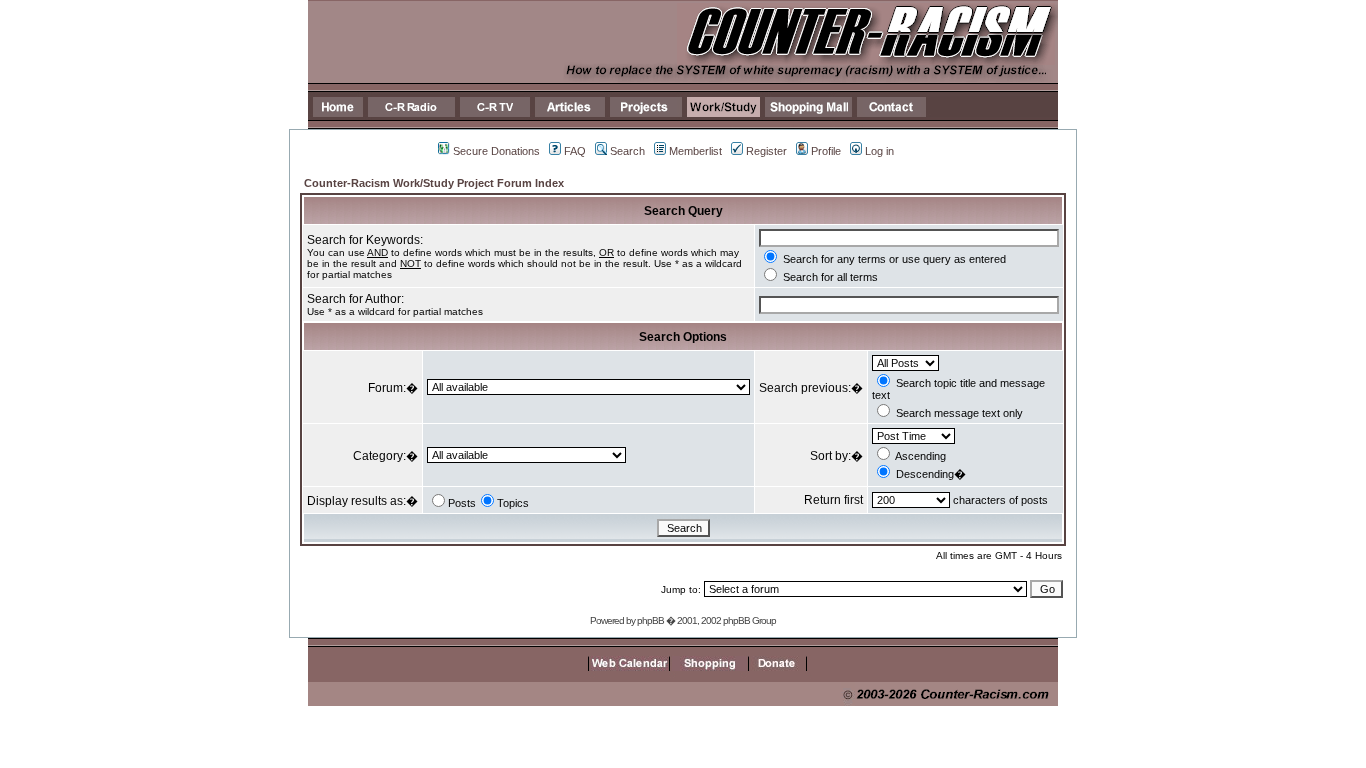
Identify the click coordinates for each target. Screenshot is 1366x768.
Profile (826, 151)
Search (627, 151)
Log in (879, 151)
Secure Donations (496, 151)
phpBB (650, 620)
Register (766, 151)
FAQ (575, 151)
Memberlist (695, 151)
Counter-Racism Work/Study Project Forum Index (434, 183)
